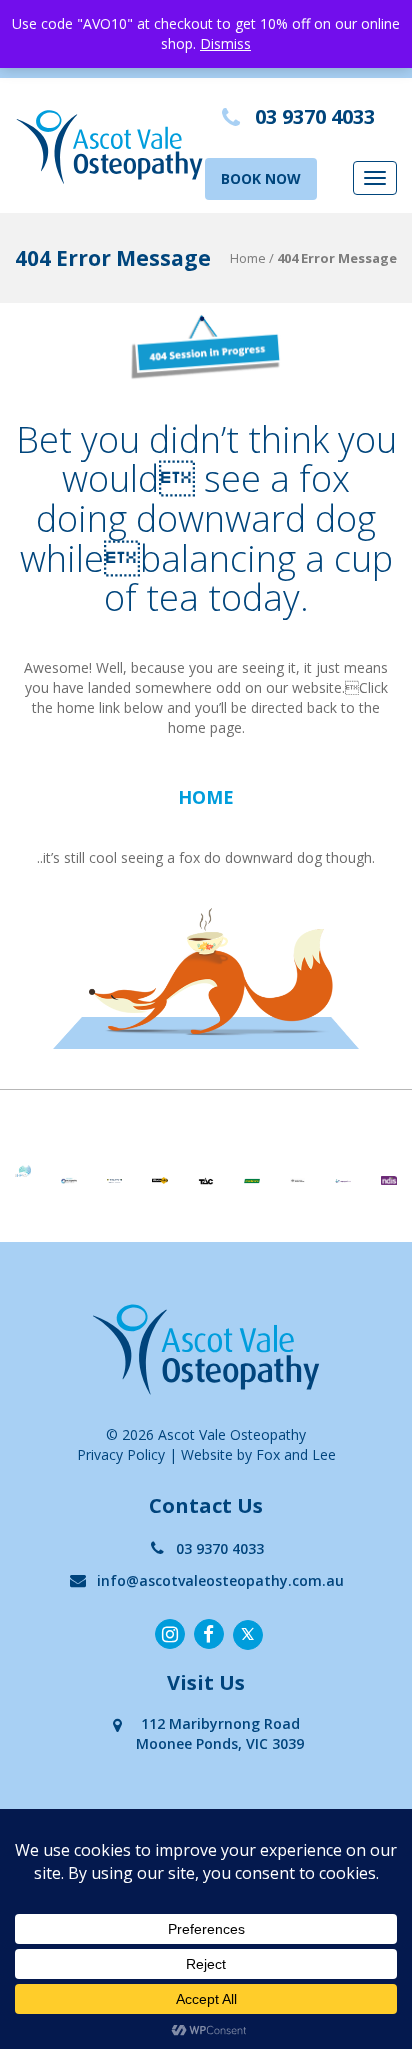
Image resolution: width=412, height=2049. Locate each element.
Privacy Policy (121, 1454)
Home (248, 258)
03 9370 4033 (220, 1548)
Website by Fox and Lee (258, 1454)
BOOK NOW (261, 178)
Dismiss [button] (225, 43)
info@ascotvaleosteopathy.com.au (220, 1580)
